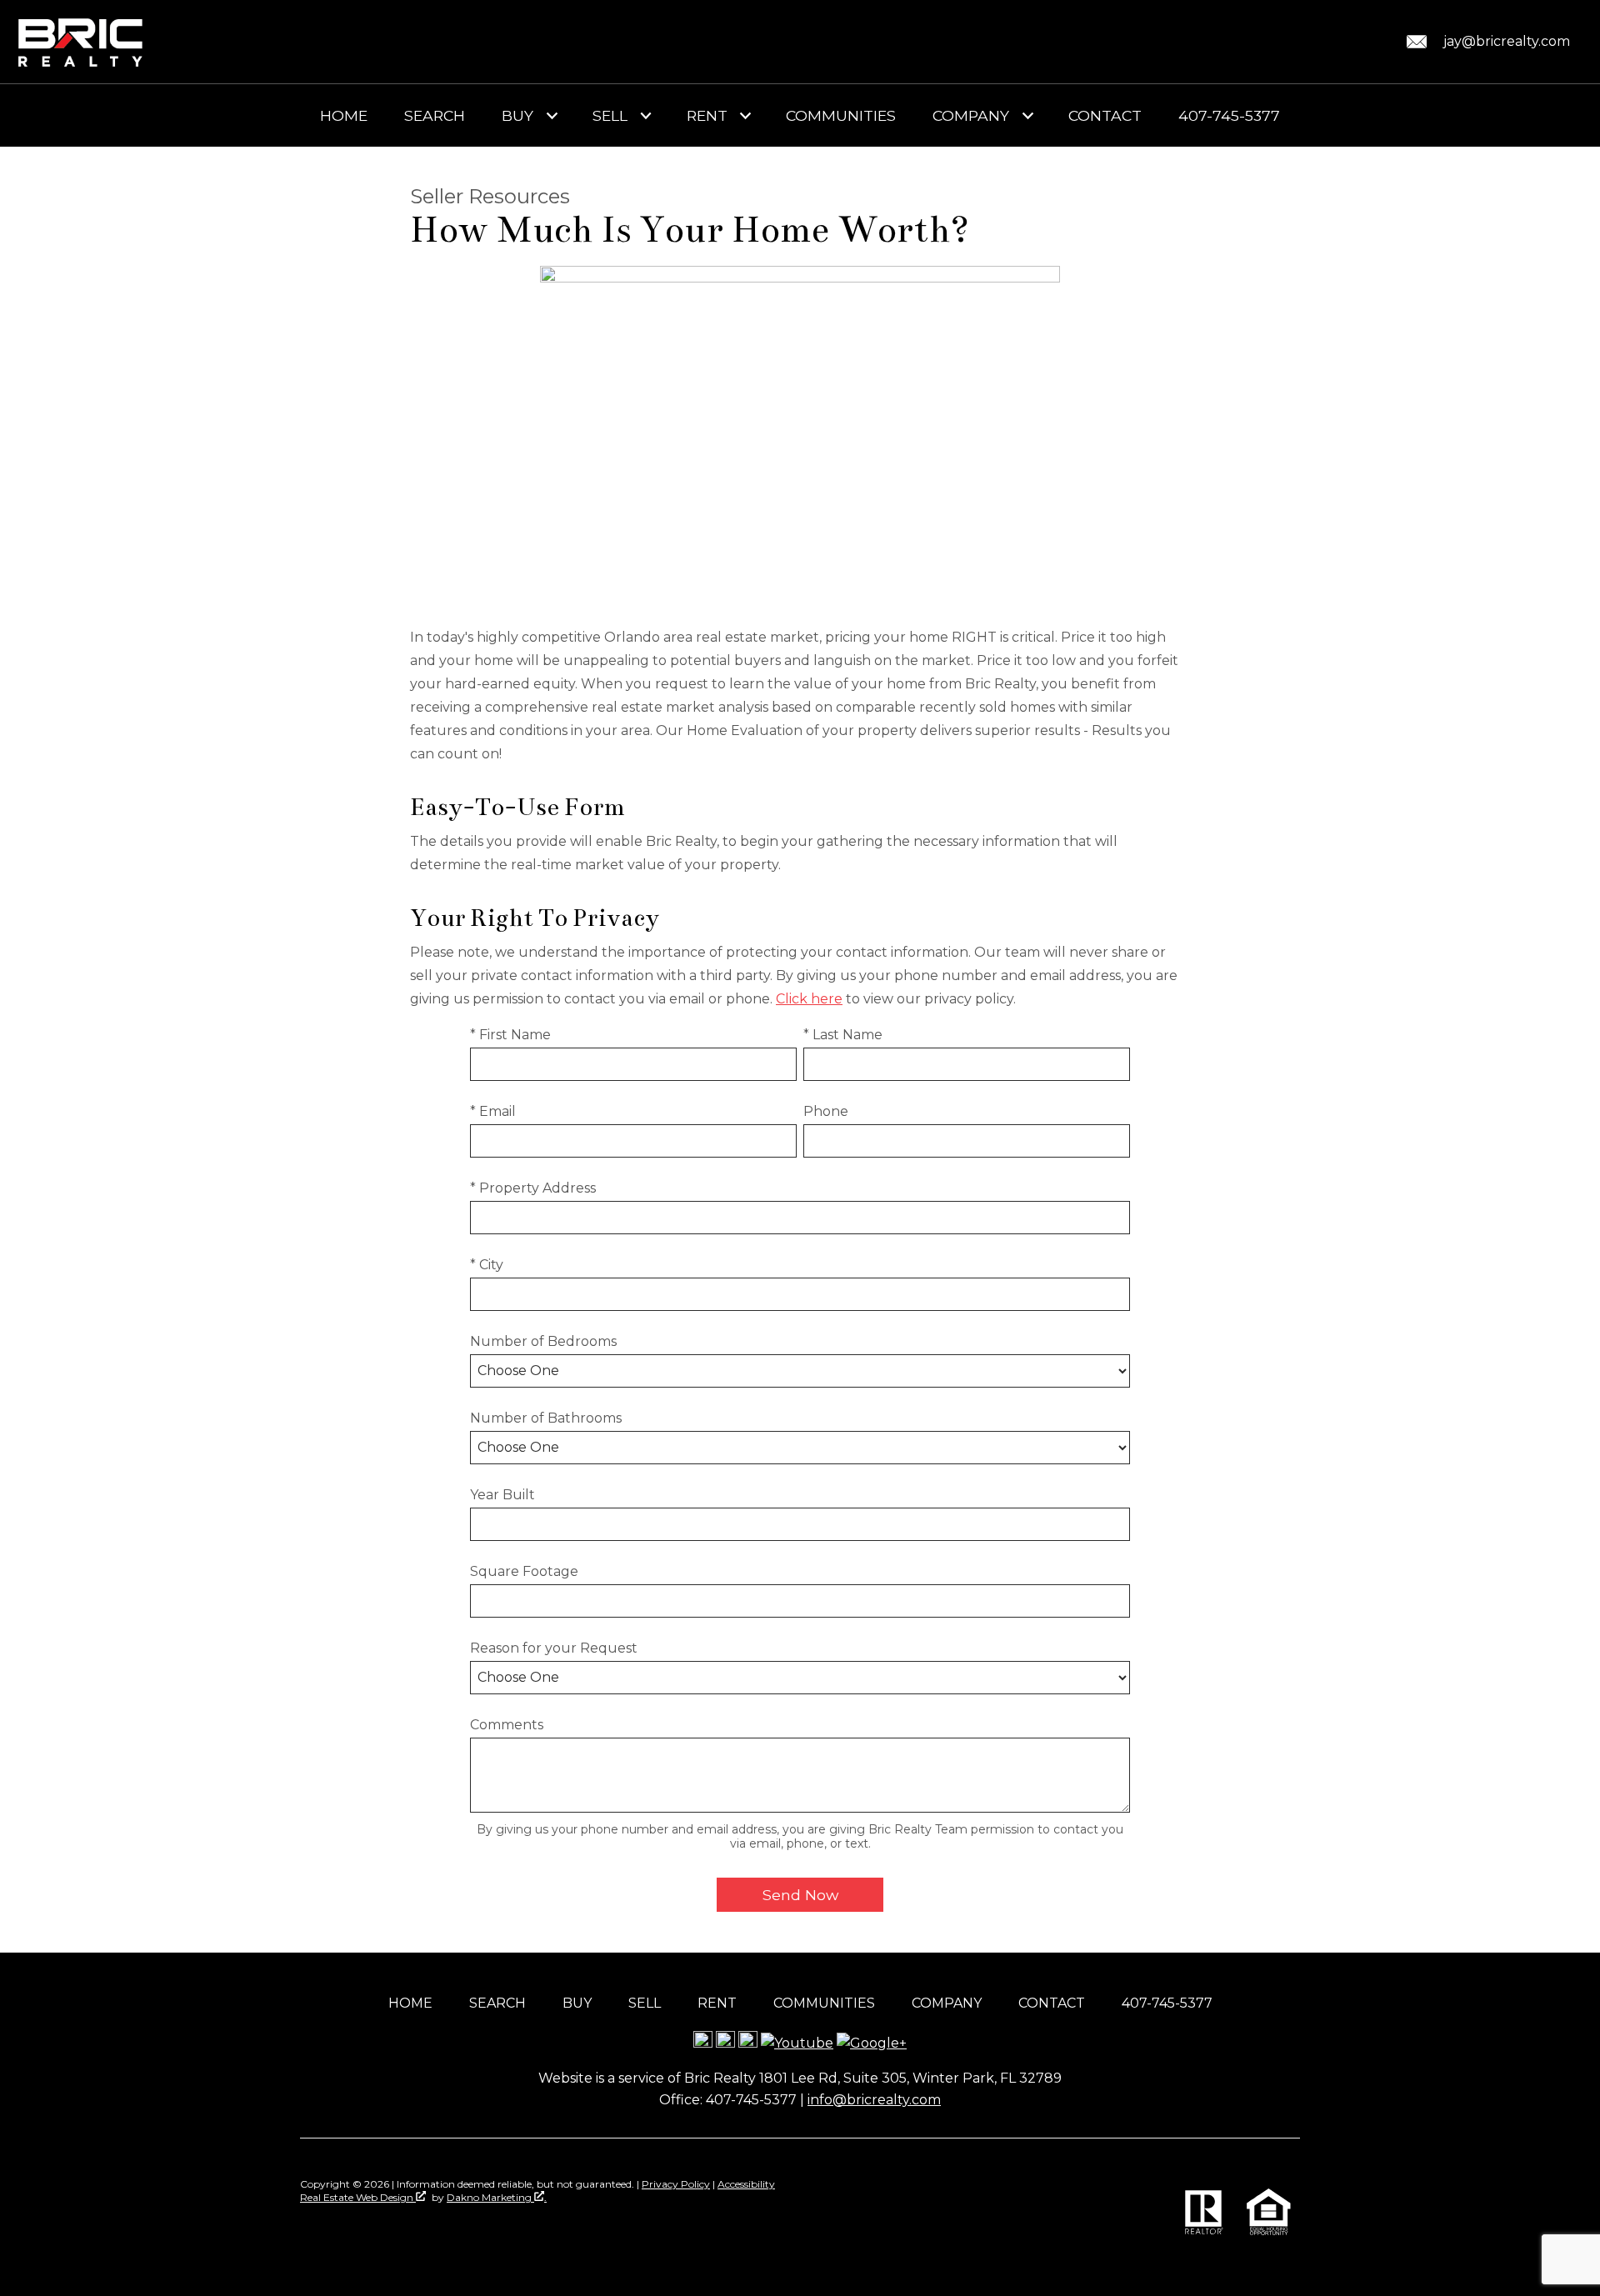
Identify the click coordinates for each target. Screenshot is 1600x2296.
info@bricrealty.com (874, 2100)
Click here (809, 999)
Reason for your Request (554, 1648)
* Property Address (533, 1188)
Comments (507, 1725)
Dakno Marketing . (497, 2197)
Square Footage (524, 1571)
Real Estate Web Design (358, 2197)
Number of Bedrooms (543, 1341)
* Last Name (843, 1035)
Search (435, 116)
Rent (717, 2003)
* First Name (510, 1035)
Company (947, 2003)
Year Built (502, 1495)
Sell (645, 2003)
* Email (493, 1111)
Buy (577, 2003)
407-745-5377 (1229, 116)
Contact (1105, 116)
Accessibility (746, 2184)
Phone (826, 1111)
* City (487, 1265)
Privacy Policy (676, 2184)
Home (344, 116)
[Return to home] (81, 42)
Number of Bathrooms (546, 1418)
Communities (841, 116)
